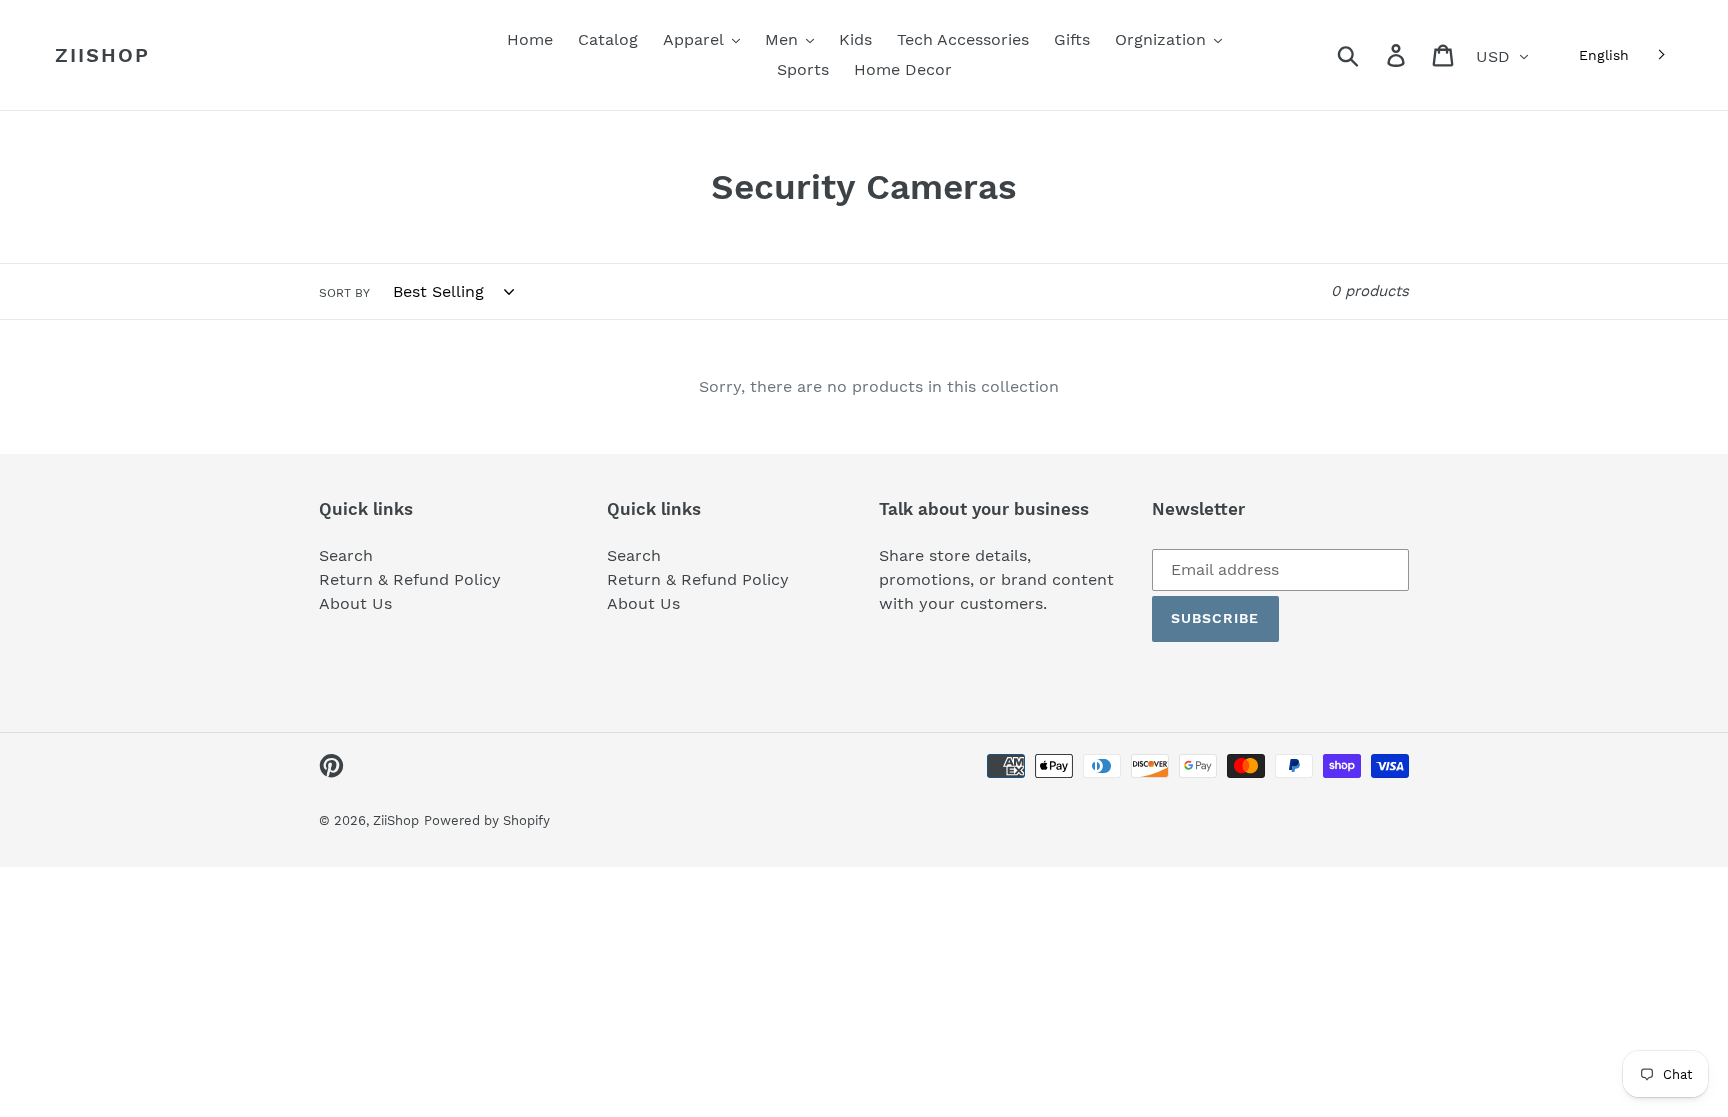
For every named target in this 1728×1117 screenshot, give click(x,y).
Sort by (344, 293)
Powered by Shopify (487, 820)
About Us (355, 603)
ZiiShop (102, 55)
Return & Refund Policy (410, 579)
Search (346, 555)
